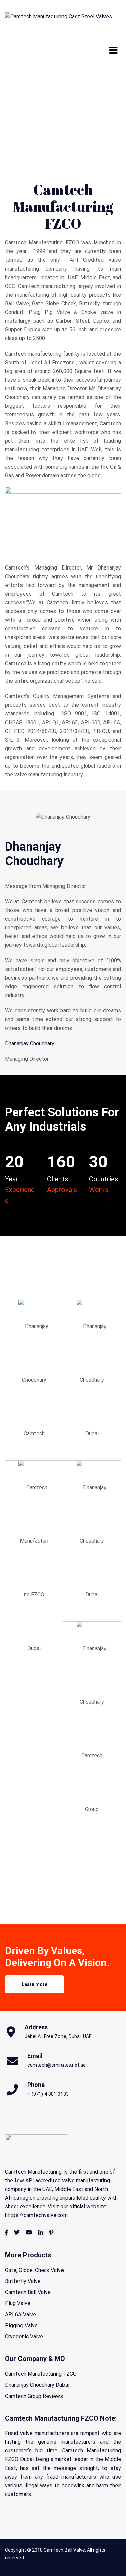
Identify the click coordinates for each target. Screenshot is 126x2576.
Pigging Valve (21, 2325)
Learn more (34, 1984)
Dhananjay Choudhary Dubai (37, 2385)
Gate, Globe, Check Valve (34, 2270)
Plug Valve (18, 2303)
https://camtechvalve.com (36, 2215)
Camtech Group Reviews (34, 2396)
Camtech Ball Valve (28, 2292)
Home (12, 96)
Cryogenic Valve (24, 2336)
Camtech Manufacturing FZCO (41, 2374)
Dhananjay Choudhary (30, 1043)
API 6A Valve (20, 2314)
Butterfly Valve (23, 2281)
